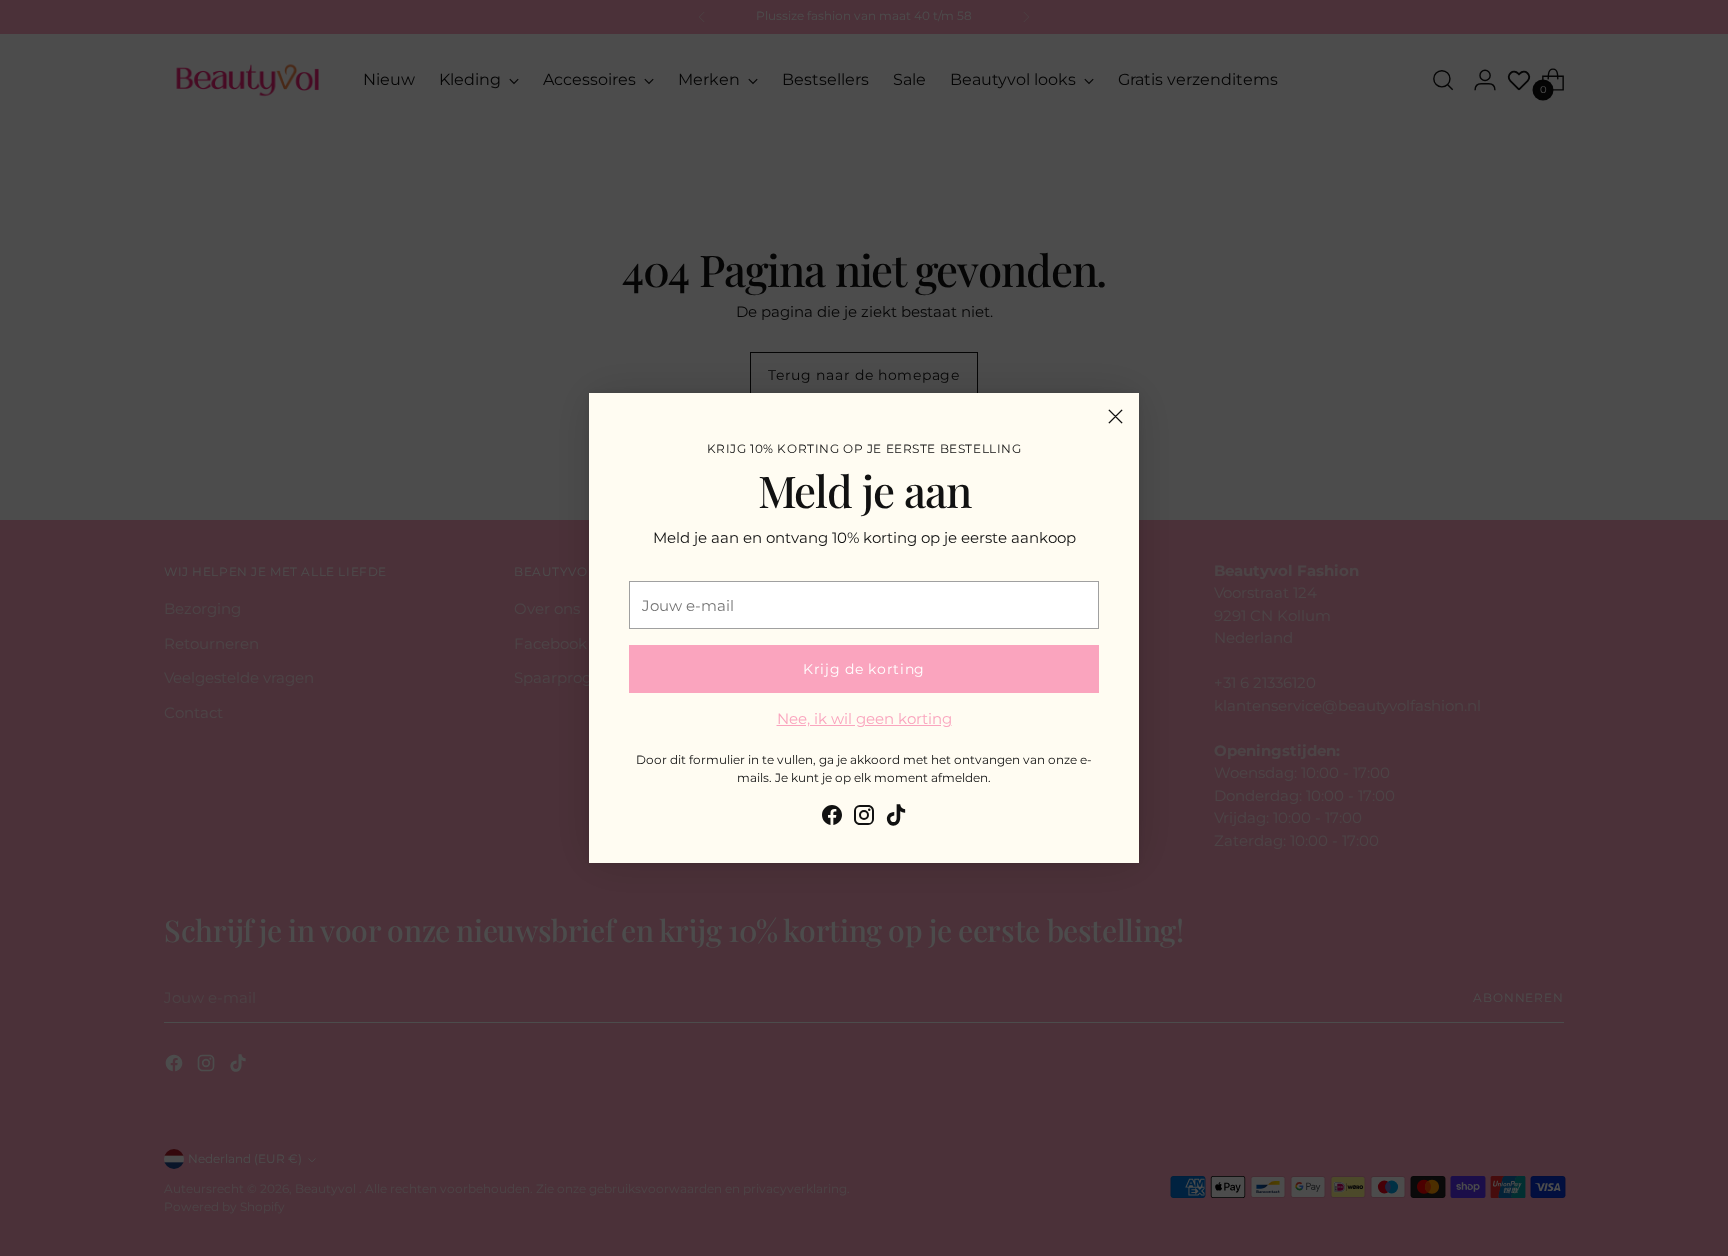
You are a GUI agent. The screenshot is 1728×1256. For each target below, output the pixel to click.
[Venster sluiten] (1115, 416)
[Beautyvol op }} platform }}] (832, 818)
